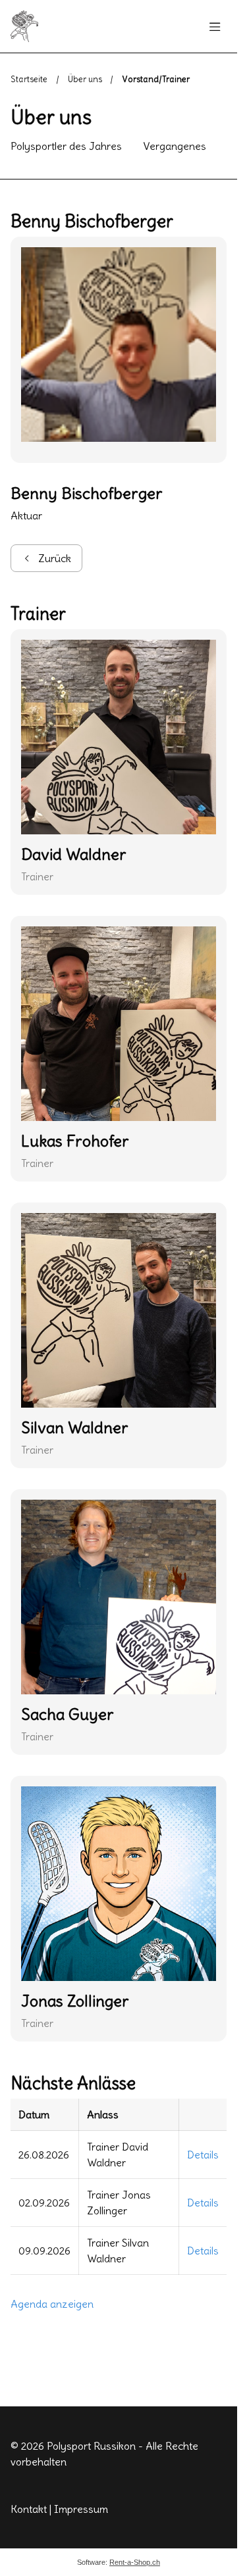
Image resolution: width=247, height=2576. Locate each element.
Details (203, 2155)
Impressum (81, 2509)
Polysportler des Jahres (66, 146)
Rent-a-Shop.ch (135, 2562)
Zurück (55, 558)
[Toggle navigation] (215, 27)
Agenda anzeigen (52, 2304)
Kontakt (29, 2509)
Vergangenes (175, 146)
